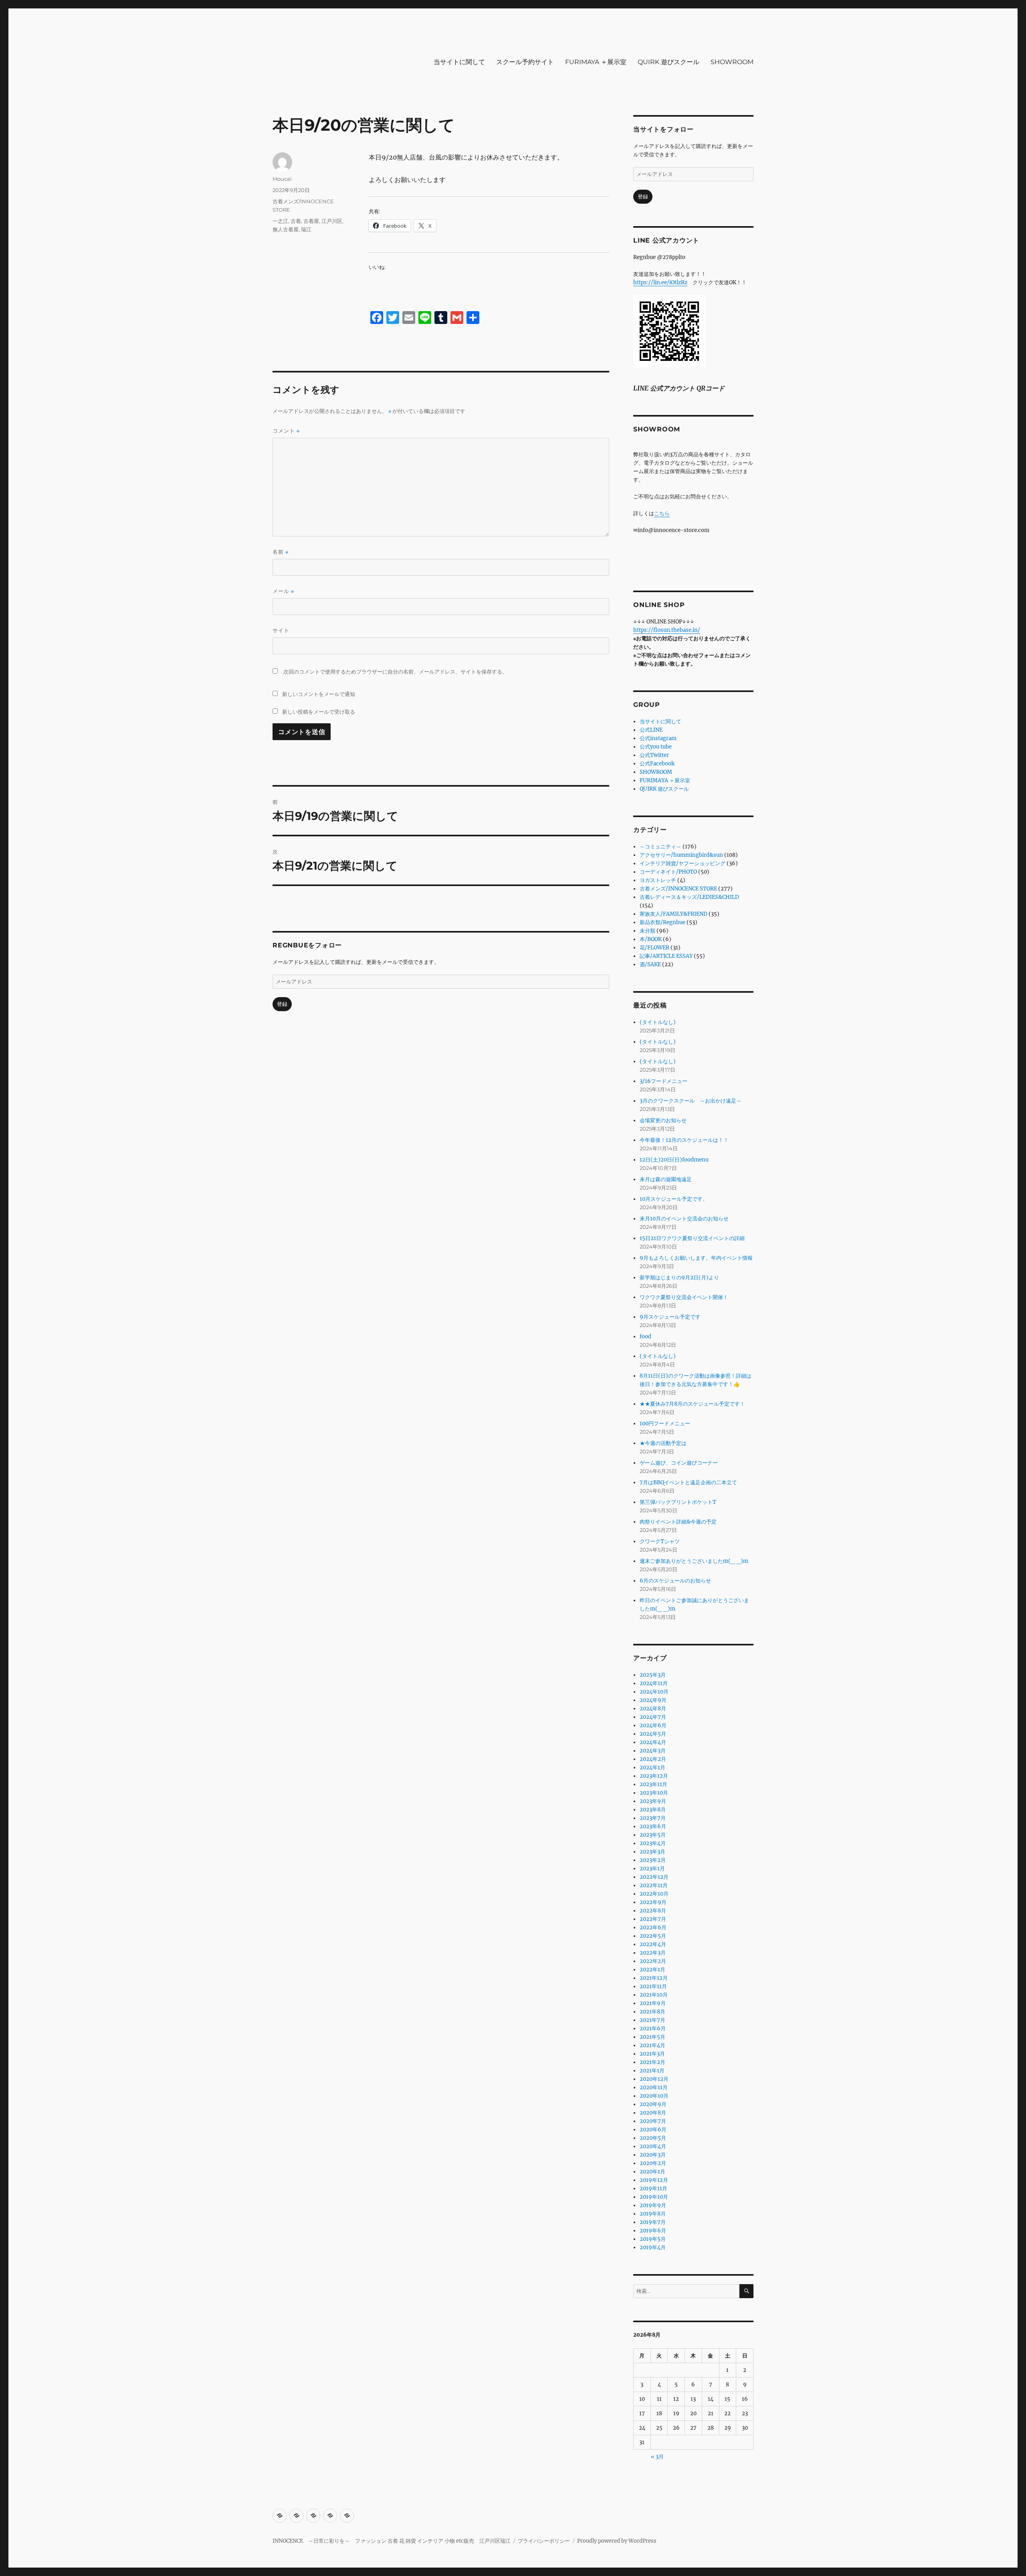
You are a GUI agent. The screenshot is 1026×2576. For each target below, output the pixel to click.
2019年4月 (653, 2247)
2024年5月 (653, 1734)
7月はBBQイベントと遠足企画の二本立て (688, 1482)
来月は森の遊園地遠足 (666, 1179)
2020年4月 (653, 2146)
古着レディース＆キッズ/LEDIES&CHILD (689, 897)
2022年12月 (654, 1877)
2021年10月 (654, 1995)
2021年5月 (652, 2037)
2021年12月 (654, 1978)
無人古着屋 (286, 229)
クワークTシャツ (660, 1541)
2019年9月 (653, 2205)
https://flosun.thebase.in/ (667, 630)
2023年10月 (654, 1793)
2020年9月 (653, 2104)
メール (283, 591)
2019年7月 (653, 2222)
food (645, 1337)
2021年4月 (652, 2045)
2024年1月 (652, 1768)
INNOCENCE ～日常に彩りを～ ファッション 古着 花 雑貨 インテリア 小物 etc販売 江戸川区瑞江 (392, 2541)
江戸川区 (332, 221)
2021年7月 (652, 2020)
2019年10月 (654, 2197)
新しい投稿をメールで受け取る (319, 712)
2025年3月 (653, 1675)
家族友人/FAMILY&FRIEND (674, 914)
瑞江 (306, 229)
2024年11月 (654, 1683)
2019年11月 (653, 2188)
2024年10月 (654, 1692)
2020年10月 (654, 2096)
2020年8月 (653, 2113)
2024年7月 (653, 1717)
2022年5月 (653, 1936)
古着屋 (311, 221)
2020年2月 (653, 2163)
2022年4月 (653, 1944)
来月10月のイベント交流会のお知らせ (684, 1219)
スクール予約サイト (525, 62)
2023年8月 (653, 1810)
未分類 (647, 931)
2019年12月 (654, 2180)
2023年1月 (652, 1869)
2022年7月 (653, 1919)
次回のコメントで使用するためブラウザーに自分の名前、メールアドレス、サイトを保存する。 (395, 672)
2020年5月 (653, 2138)
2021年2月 (652, 2062)
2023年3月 (652, 1852)
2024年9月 (653, 1700)
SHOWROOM (732, 62)
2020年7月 (653, 2121)
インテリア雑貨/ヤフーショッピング (683, 863)
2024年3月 (653, 1751)
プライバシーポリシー (544, 2541)
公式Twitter (654, 755)
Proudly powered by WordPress (617, 2541)
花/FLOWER (654, 948)
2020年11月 (654, 2087)
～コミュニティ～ (660, 847)
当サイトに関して (459, 62)
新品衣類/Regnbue (662, 922)
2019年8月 (653, 2214)
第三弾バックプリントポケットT (678, 1502)
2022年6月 (653, 1927)
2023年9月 (653, 1801)
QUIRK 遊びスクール (669, 62)
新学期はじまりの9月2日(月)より (679, 1278)
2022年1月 (652, 1970)
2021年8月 (652, 2012)
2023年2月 (653, 1860)
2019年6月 (653, 2231)
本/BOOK (651, 939)
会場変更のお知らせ (663, 1120)
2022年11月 (654, 1885)
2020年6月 (653, 2130)
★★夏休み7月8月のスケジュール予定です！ (692, 1404)
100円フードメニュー (665, 1424)
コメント (286, 431)
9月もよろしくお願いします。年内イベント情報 (696, 1258)
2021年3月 (652, 2054)
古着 (296, 221)
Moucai (282, 179)
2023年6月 (653, 1826)
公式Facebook (657, 764)
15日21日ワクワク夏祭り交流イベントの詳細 (692, 1238)
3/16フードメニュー (663, 1081)
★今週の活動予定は (663, 1443)
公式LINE (651, 730)
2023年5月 (653, 1835)
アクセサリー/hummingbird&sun (681, 855)
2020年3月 (653, 2155)
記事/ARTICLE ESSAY (666, 956)
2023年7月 (653, 1818)
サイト (281, 630)
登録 (282, 1004)
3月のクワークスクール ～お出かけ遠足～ (691, 1101)
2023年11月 (653, 1784)
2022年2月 (653, 1961)
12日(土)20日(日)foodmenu (674, 1160)
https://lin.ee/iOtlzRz (660, 282)
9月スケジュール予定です (670, 1317)
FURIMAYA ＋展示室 (596, 62)
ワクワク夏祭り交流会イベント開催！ (684, 1297)
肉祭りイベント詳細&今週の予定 (678, 1522)
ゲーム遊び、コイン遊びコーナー (679, 1463)
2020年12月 (654, 2079)
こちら (662, 513)
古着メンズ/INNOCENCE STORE (678, 889)
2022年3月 (653, 1953)
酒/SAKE (650, 964)
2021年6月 (653, 2029)
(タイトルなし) (658, 1022)
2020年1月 (652, 2172)
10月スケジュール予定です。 (674, 1199)
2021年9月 (653, 2003)
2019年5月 (653, 2239)
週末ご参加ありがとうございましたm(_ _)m (694, 1561)
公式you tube (656, 747)
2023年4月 (653, 1843)
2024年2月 (653, 1759)
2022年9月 (653, 1902)
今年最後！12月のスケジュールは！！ (684, 1140)
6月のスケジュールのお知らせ (675, 1581)
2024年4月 (653, 1742)
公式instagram (658, 738)
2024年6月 (653, 1725)
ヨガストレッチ (658, 880)
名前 (281, 552)
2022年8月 (653, 1911)
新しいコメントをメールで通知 (319, 694)
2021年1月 (652, 2071)
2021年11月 (653, 1986)
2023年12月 (654, 1776)
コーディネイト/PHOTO (668, 872)
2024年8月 (653, 1709)
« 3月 (657, 2457)
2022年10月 (654, 1894)
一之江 (280, 221)
